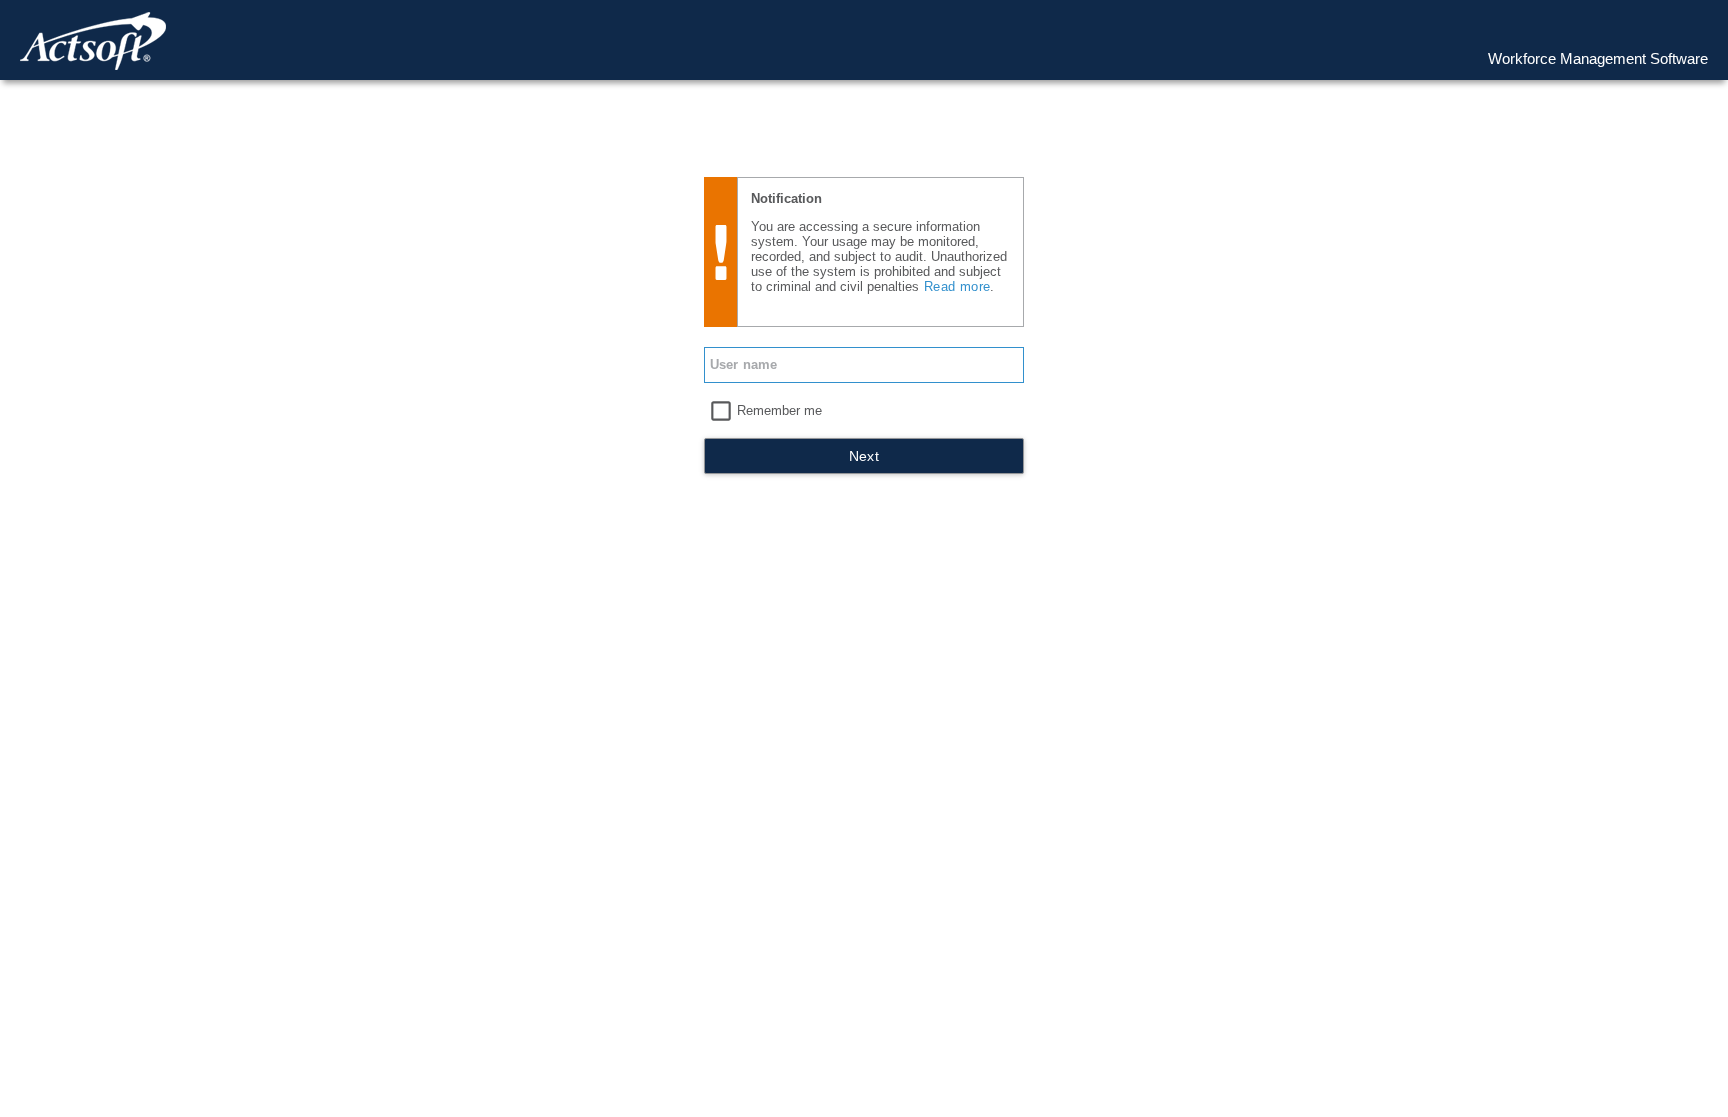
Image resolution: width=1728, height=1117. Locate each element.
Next (864, 456)
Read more (957, 286)
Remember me (779, 410)
